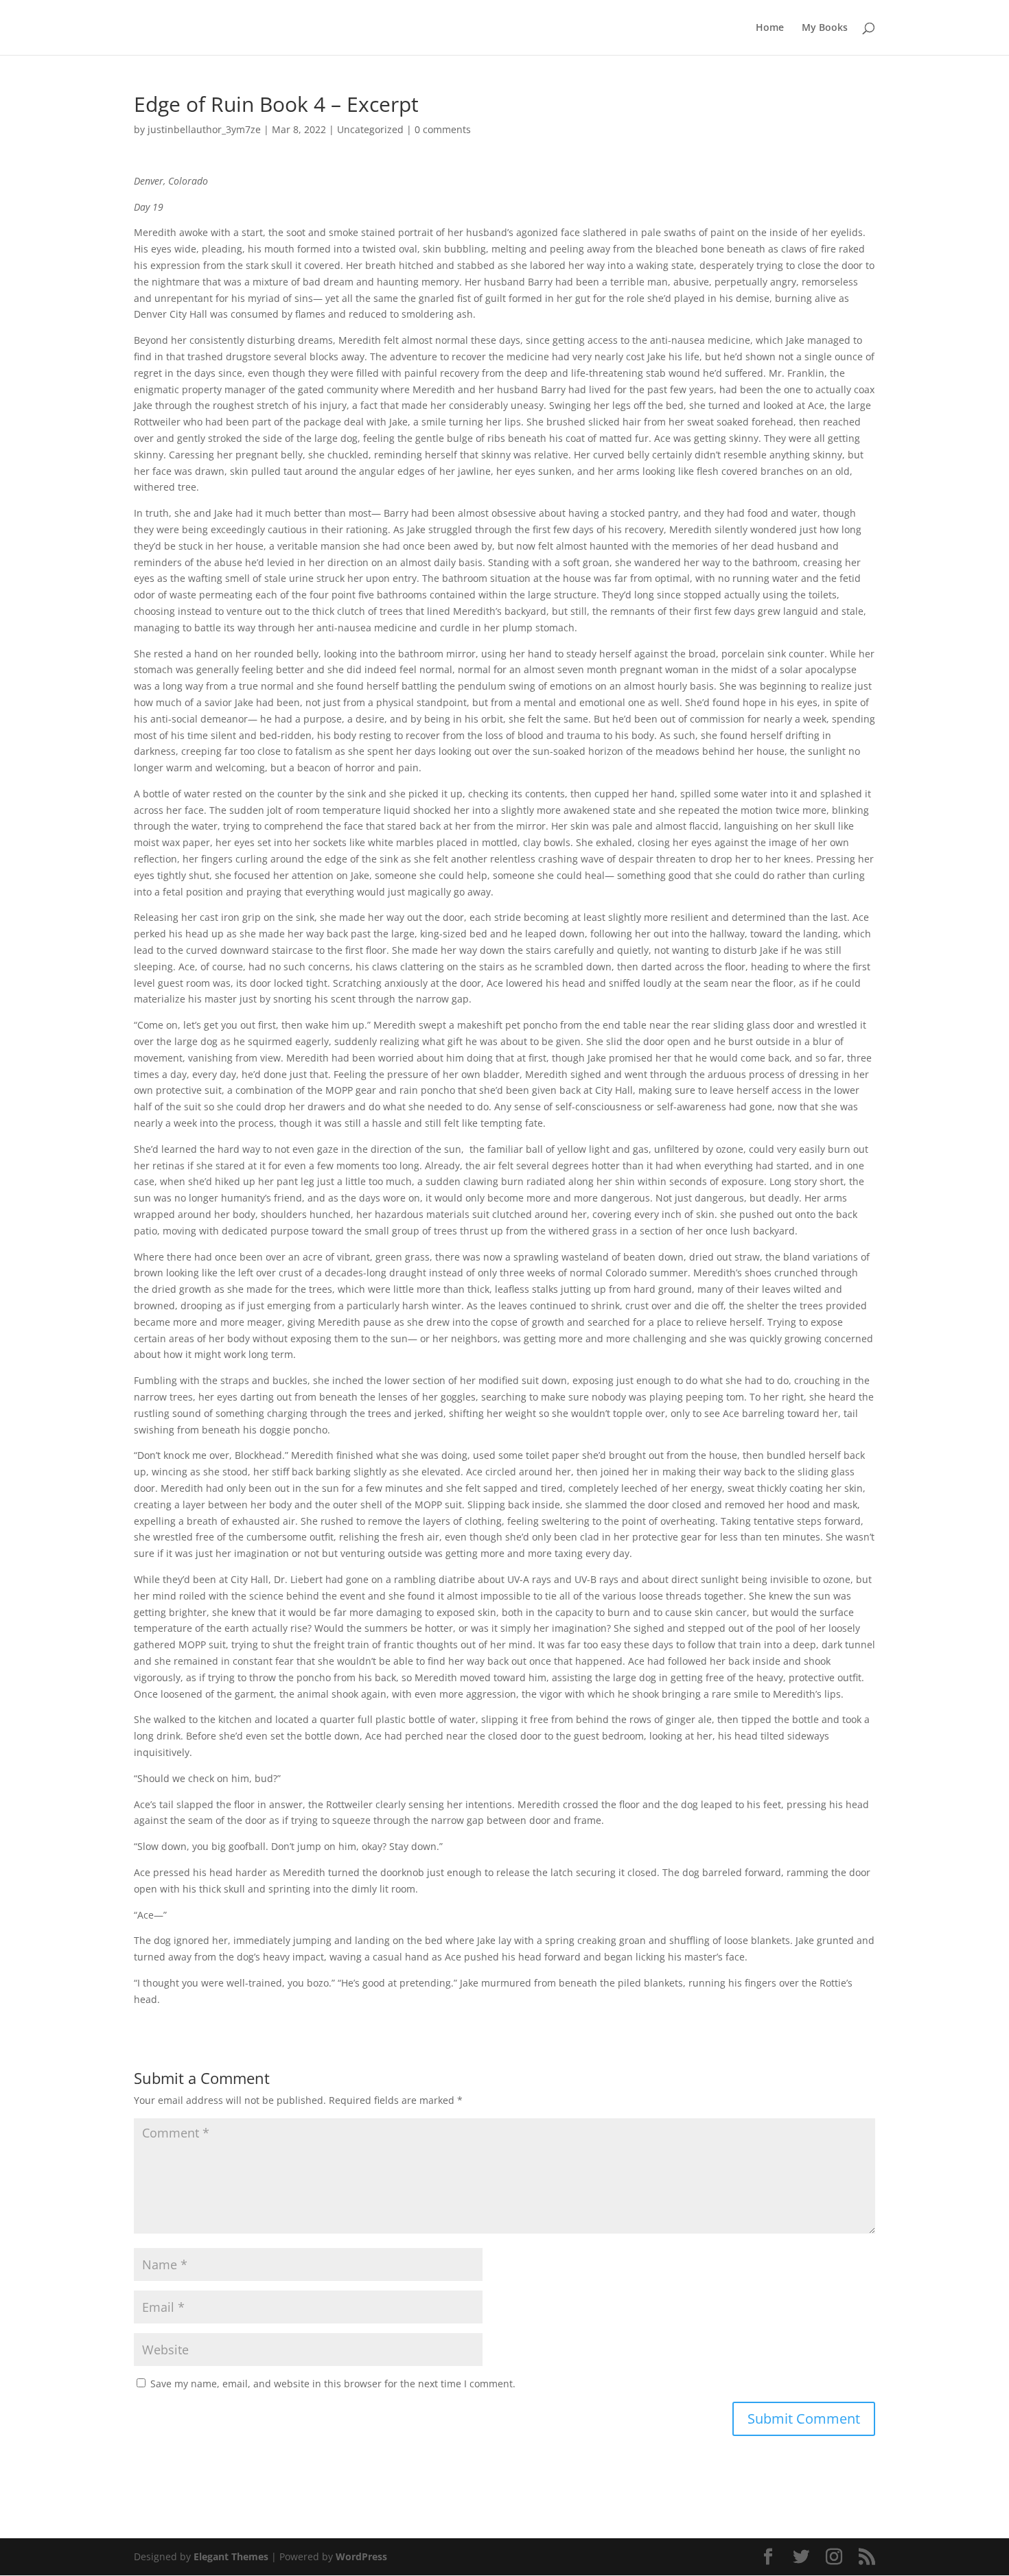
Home (770, 28)
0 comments (443, 129)
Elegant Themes (231, 2556)
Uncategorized (370, 129)
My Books (825, 28)
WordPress (361, 2556)
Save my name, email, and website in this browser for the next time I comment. (333, 2384)
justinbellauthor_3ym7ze (204, 129)
